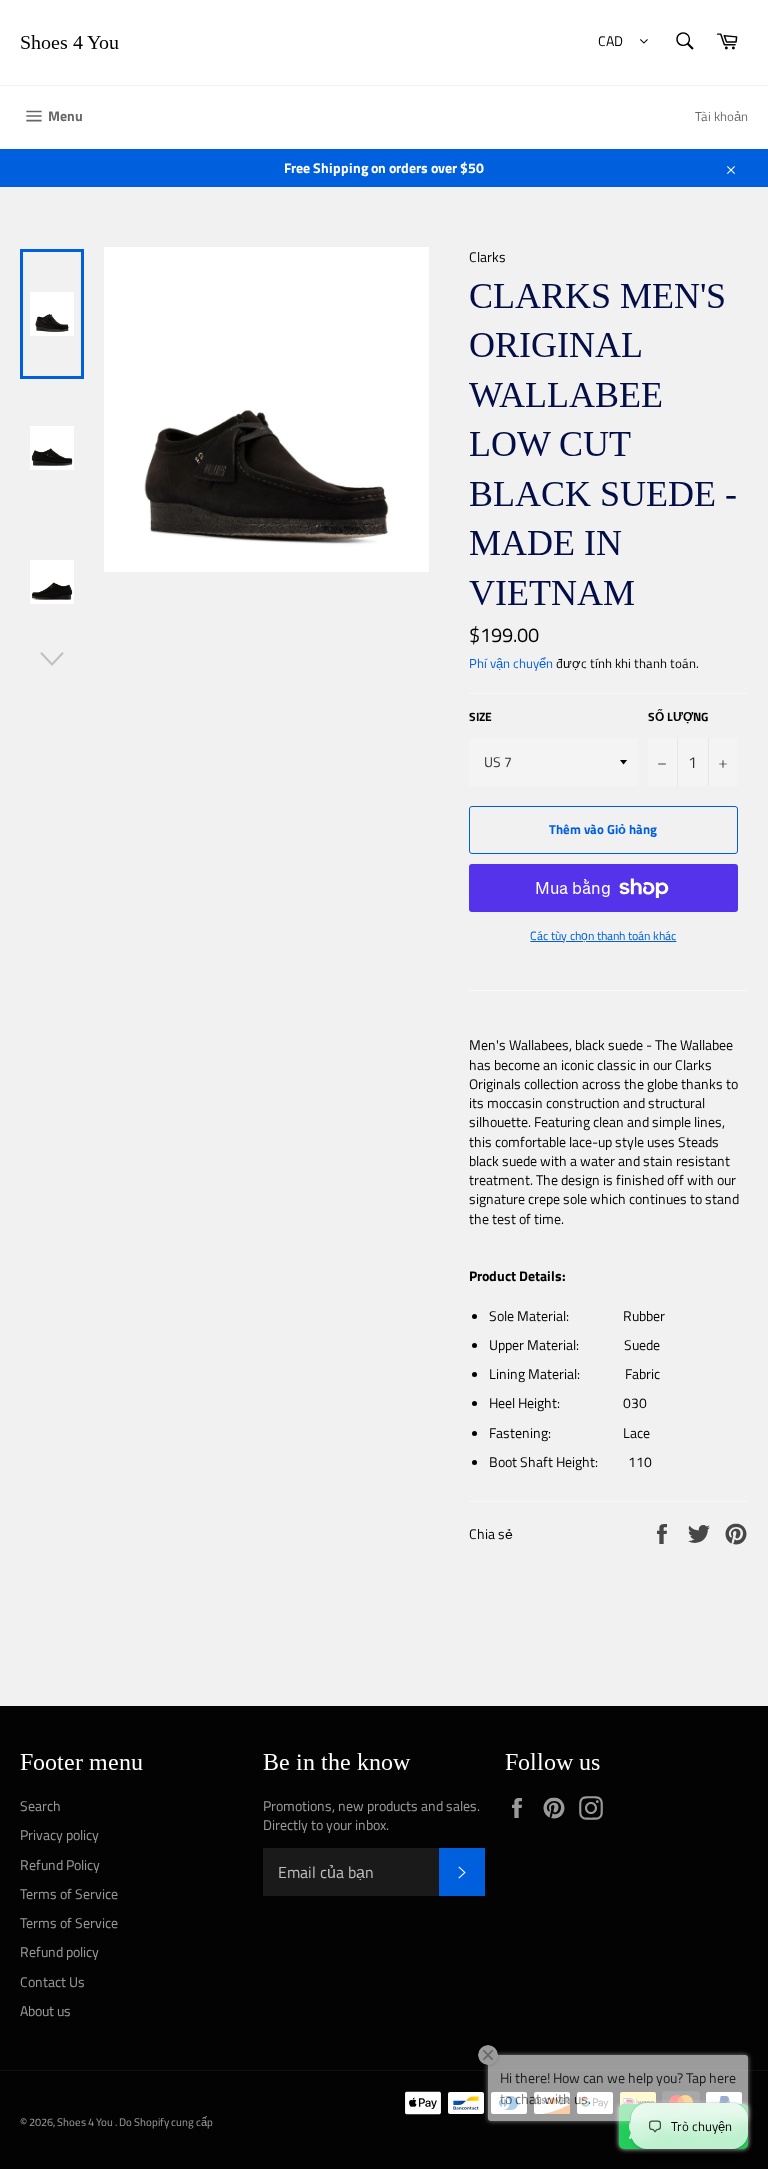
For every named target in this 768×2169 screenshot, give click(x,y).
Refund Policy (60, 1864)
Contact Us (52, 1981)
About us (45, 2010)
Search (40, 1805)
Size (480, 717)
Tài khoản (721, 116)
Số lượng (678, 717)
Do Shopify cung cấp (166, 2121)
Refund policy (59, 1951)
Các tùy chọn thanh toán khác (603, 936)
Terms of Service (69, 1893)
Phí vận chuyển (511, 663)
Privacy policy (59, 1834)
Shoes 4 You (69, 42)
